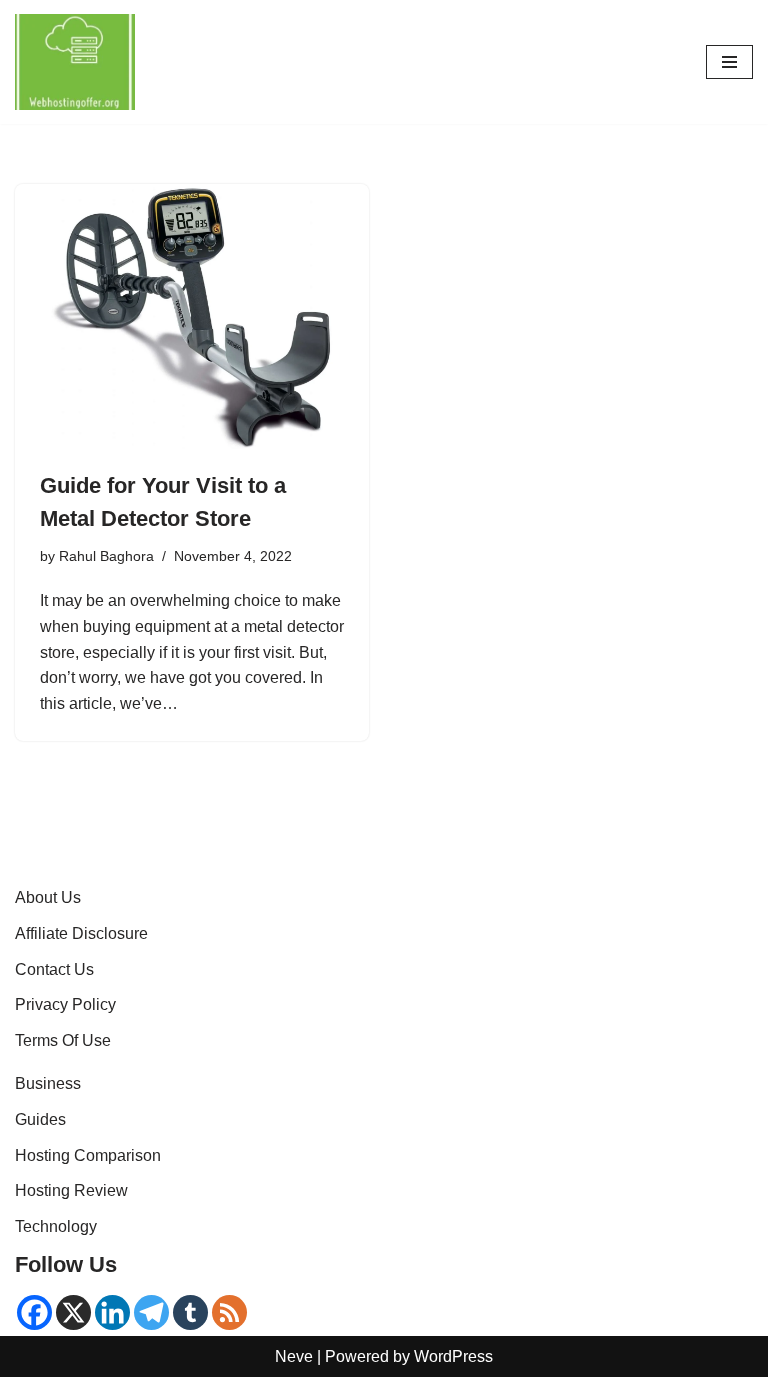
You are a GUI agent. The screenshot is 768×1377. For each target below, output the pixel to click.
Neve (294, 1356)
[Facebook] (34, 1312)
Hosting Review (71, 1190)
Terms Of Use (63, 1040)
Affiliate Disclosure (81, 933)
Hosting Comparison (88, 1155)
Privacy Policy (65, 1004)
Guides (40, 1119)
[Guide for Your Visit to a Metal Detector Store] (192, 317)
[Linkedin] (112, 1312)
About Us (48, 897)
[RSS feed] (229, 1312)
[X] (73, 1312)
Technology (56, 1226)
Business (48, 1083)
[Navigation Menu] (729, 62)
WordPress (453, 1356)
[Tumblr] (190, 1312)
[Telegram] (151, 1312)
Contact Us (54, 969)
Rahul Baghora (106, 556)
